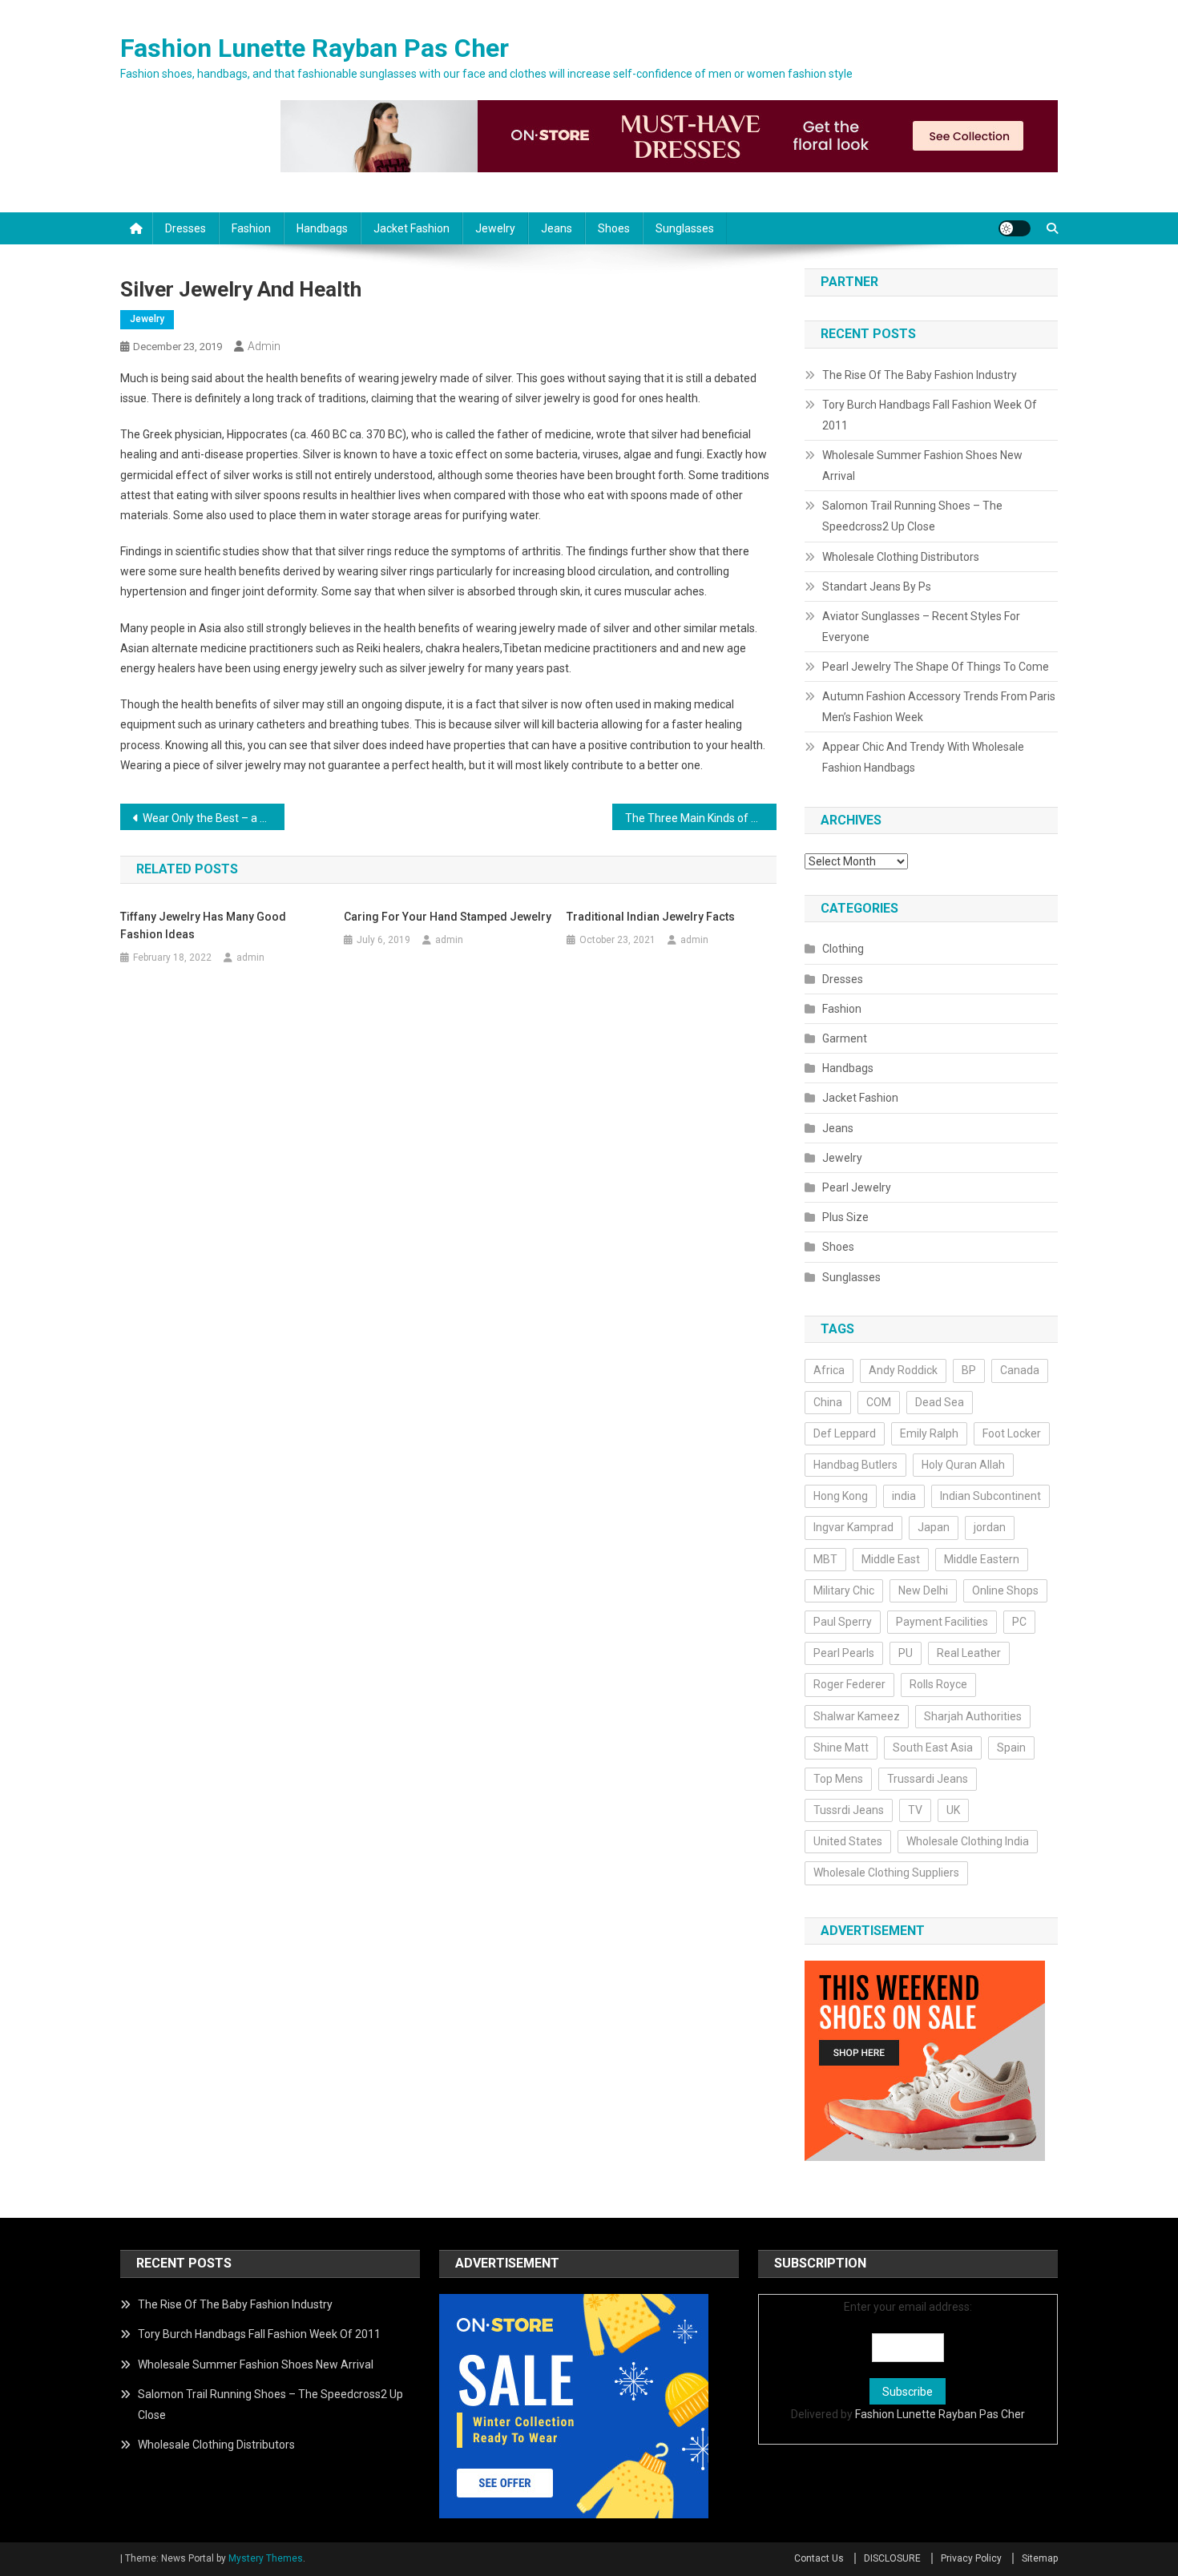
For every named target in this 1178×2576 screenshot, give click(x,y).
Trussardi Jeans (928, 1779)
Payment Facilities (942, 1622)
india (904, 1496)
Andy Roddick (903, 1370)
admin (264, 346)
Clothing (843, 949)
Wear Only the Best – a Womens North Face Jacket (214, 818)
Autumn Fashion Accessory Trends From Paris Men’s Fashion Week (939, 707)
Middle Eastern (982, 1559)
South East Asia (933, 1748)
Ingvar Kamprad (853, 1527)
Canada (1020, 1370)
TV (915, 1810)
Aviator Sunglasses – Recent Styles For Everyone (921, 627)
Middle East (891, 1559)
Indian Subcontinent (990, 1496)
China (828, 1402)
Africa (829, 1370)
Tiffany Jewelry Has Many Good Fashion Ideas (203, 925)
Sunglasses (685, 228)
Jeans (557, 228)
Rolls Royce (938, 1684)
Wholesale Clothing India (968, 1841)
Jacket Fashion (411, 228)
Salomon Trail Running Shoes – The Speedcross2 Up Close (912, 516)
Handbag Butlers (855, 1465)
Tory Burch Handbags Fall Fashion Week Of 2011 (930, 415)
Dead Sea (940, 1402)
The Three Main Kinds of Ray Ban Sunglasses (701, 818)
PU (906, 1653)
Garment (845, 1038)
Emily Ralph (929, 1433)
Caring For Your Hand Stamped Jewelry (448, 917)
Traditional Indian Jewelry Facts (651, 917)
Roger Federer (849, 1684)
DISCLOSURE (892, 2558)
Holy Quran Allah (963, 1465)
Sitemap (1040, 2558)
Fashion (251, 228)
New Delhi (923, 1590)
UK (953, 1810)
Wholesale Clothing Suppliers (886, 1873)
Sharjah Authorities (973, 1716)
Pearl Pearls (844, 1653)
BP (969, 1370)
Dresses (186, 228)
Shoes (614, 228)
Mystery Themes (266, 2558)
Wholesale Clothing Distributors (901, 557)
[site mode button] (1015, 228)
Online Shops (1005, 1590)
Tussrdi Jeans (849, 1810)
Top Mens (838, 1779)
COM (879, 1402)
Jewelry (495, 228)
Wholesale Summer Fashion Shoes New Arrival (922, 466)
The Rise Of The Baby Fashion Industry (920, 375)
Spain (1011, 1748)
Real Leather (969, 1653)
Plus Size (845, 1217)
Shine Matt (841, 1748)
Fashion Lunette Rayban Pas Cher (315, 48)
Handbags (322, 228)
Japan (934, 1527)
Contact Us (819, 2558)
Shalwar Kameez (857, 1716)
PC (1019, 1622)
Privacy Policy (971, 2558)
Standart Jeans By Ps (877, 587)
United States (848, 1841)
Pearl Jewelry (857, 1187)
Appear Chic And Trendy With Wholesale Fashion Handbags (923, 757)
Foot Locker (1012, 1433)
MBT (825, 1559)
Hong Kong (841, 1496)
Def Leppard (845, 1433)
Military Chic (844, 1590)
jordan (990, 1527)
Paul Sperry (843, 1622)
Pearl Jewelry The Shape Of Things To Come (936, 667)
